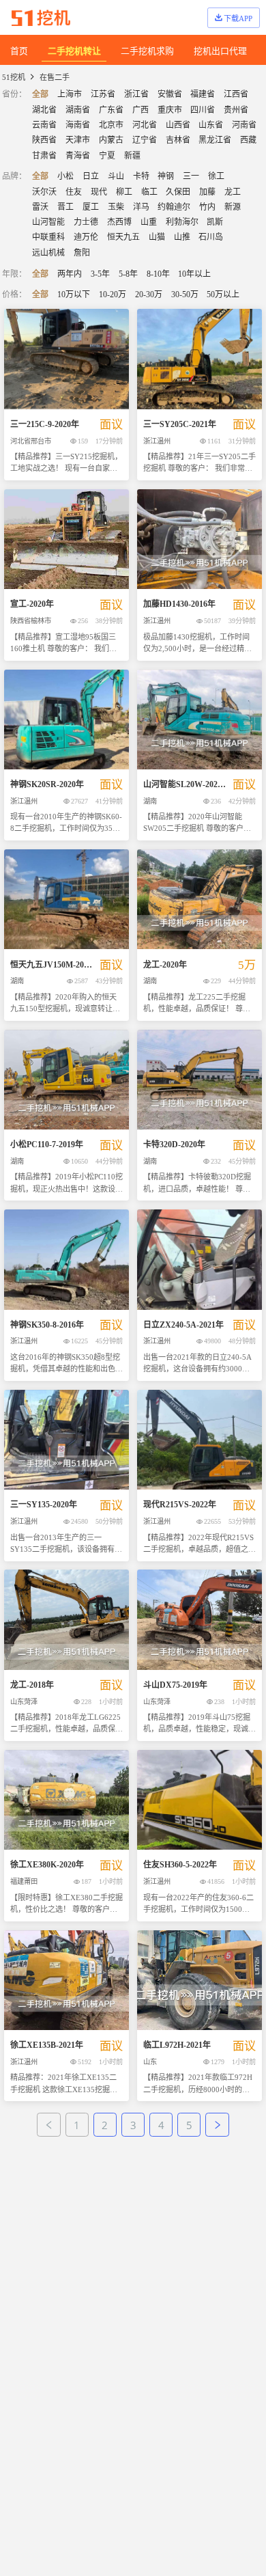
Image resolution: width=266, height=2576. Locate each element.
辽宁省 (145, 140)
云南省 (44, 125)
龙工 (233, 192)
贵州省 (236, 110)
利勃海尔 (182, 222)
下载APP (238, 18)
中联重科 (48, 237)
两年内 (70, 274)
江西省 (236, 94)
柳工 (124, 192)
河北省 (145, 125)
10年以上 (194, 274)
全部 (40, 94)
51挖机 (14, 77)
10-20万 (113, 294)
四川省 (203, 110)
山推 (182, 237)
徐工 (216, 176)
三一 (191, 176)
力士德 (86, 222)
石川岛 (211, 237)
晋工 (65, 207)
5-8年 (128, 274)
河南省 (244, 125)
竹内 (207, 207)
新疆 (132, 156)
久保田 (178, 192)
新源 (233, 207)
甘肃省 (44, 156)
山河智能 (48, 222)
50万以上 (223, 294)
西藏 (248, 140)
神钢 (166, 176)
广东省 (111, 110)
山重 (149, 222)
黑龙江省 (215, 140)
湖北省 (44, 110)
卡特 (141, 176)
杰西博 (119, 222)
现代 (99, 192)
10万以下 (74, 294)
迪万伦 (86, 237)
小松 (65, 176)
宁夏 (107, 156)
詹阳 (82, 253)
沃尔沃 (44, 192)
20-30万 (149, 294)
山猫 (157, 237)
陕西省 (44, 140)
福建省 (203, 94)
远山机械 (48, 253)
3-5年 (100, 274)
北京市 (111, 125)
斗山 (116, 176)
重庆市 (170, 110)
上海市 (70, 94)
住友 (74, 192)
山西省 (178, 125)
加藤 (207, 192)
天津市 (78, 140)
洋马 (141, 207)
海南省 (78, 125)
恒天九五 (123, 237)
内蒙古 (111, 140)
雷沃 (40, 207)
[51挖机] (41, 18)
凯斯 (215, 222)
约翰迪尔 (174, 207)
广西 (141, 110)
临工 (149, 192)
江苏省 (103, 94)
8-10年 (158, 274)
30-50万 (185, 294)
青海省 (78, 156)
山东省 (211, 125)
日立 (91, 176)
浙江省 (136, 94)
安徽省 (170, 94)
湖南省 (78, 110)
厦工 (91, 207)
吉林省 (178, 140)
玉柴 (116, 207)
